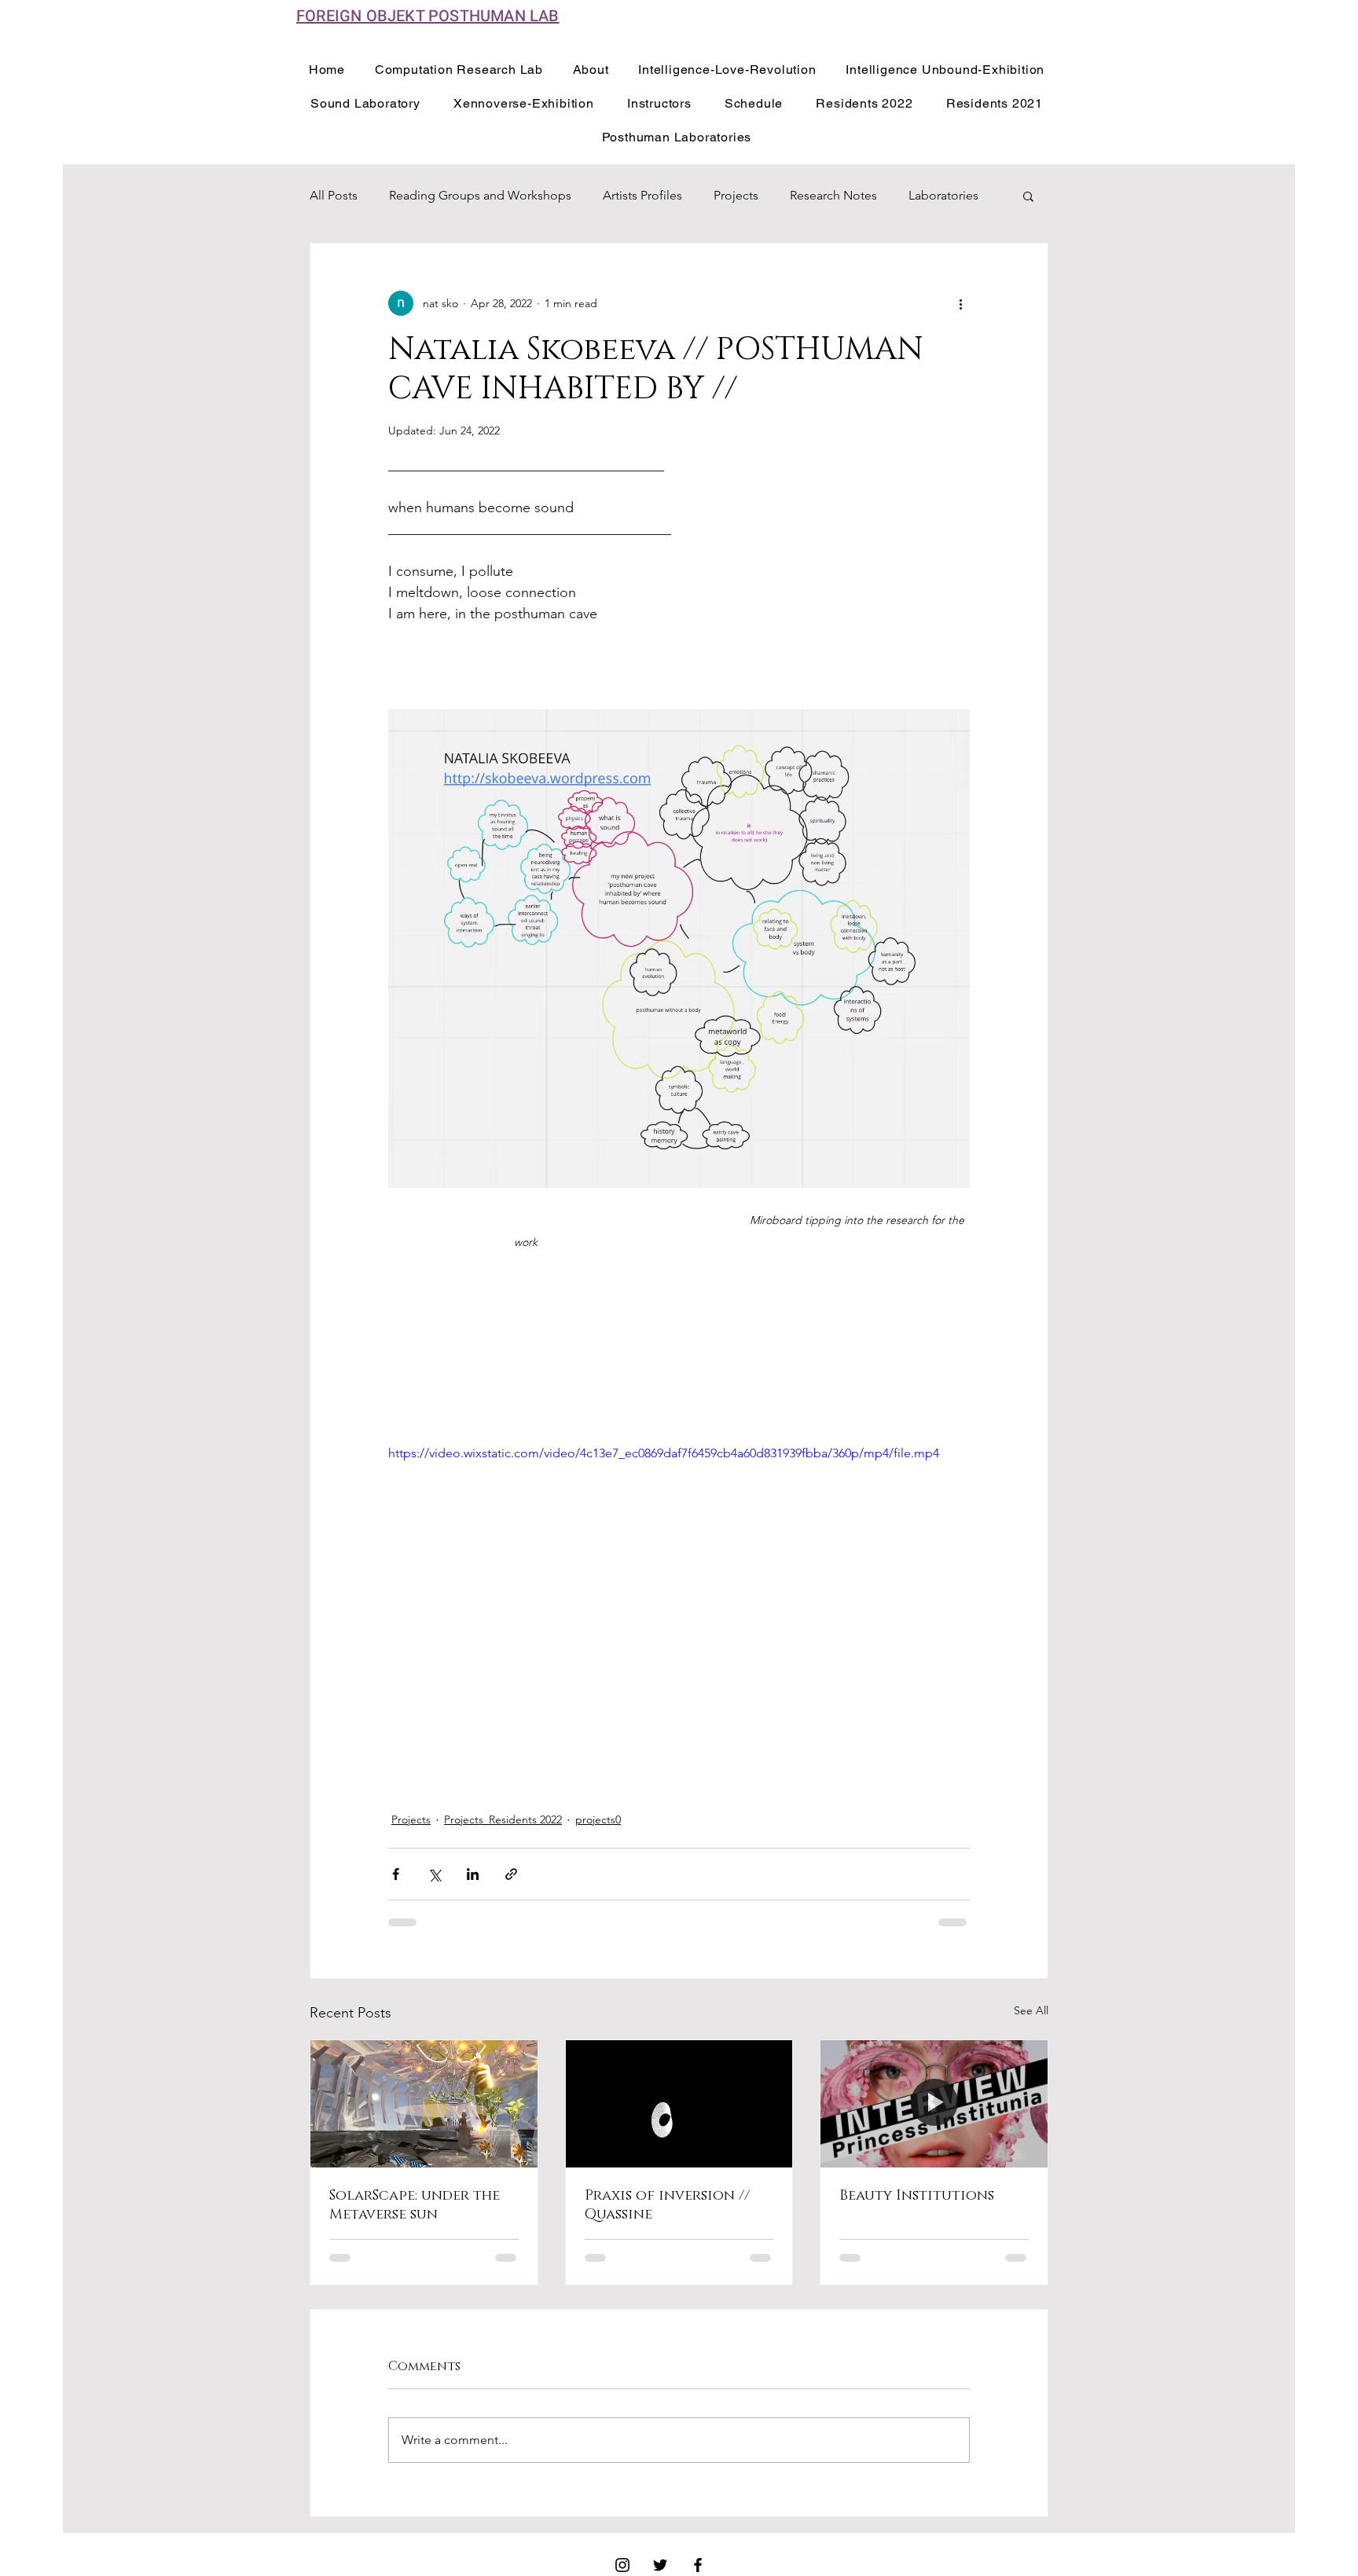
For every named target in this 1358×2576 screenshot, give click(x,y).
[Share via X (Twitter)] (434, 1874)
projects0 (598, 1819)
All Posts (334, 195)
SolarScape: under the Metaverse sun (415, 2205)
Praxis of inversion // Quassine (667, 2205)
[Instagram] (622, 2565)
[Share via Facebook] (396, 1874)
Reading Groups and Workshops (480, 195)
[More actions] (960, 303)
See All (1031, 2010)
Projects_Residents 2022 (503, 1819)
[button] (1028, 196)
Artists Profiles (642, 195)
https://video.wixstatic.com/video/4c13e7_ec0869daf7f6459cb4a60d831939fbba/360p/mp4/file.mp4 (664, 1453)
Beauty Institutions (917, 2196)
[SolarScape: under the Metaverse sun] (424, 2104)
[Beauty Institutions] (934, 2104)
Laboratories (943, 195)
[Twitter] (660, 2565)
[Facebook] (698, 2565)
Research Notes (833, 195)
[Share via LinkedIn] (473, 1874)
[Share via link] (511, 1874)
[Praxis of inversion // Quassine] (679, 2104)
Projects (736, 195)
